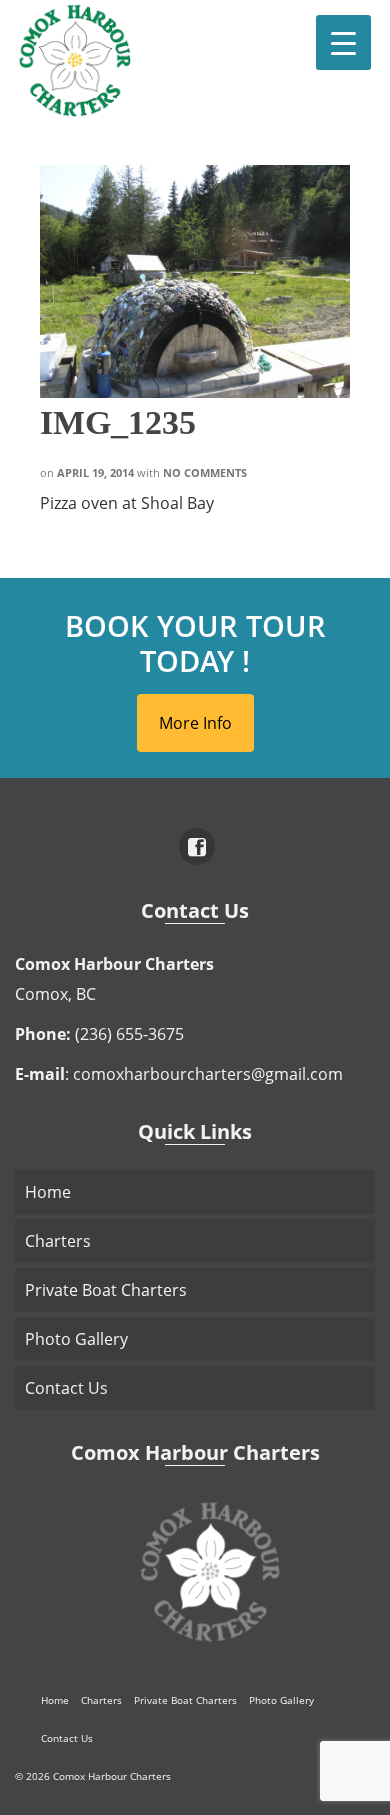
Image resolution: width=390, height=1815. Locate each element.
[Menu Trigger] (343, 42)
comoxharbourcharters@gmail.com (208, 1074)
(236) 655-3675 (129, 1034)
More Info (195, 723)
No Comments (205, 472)
